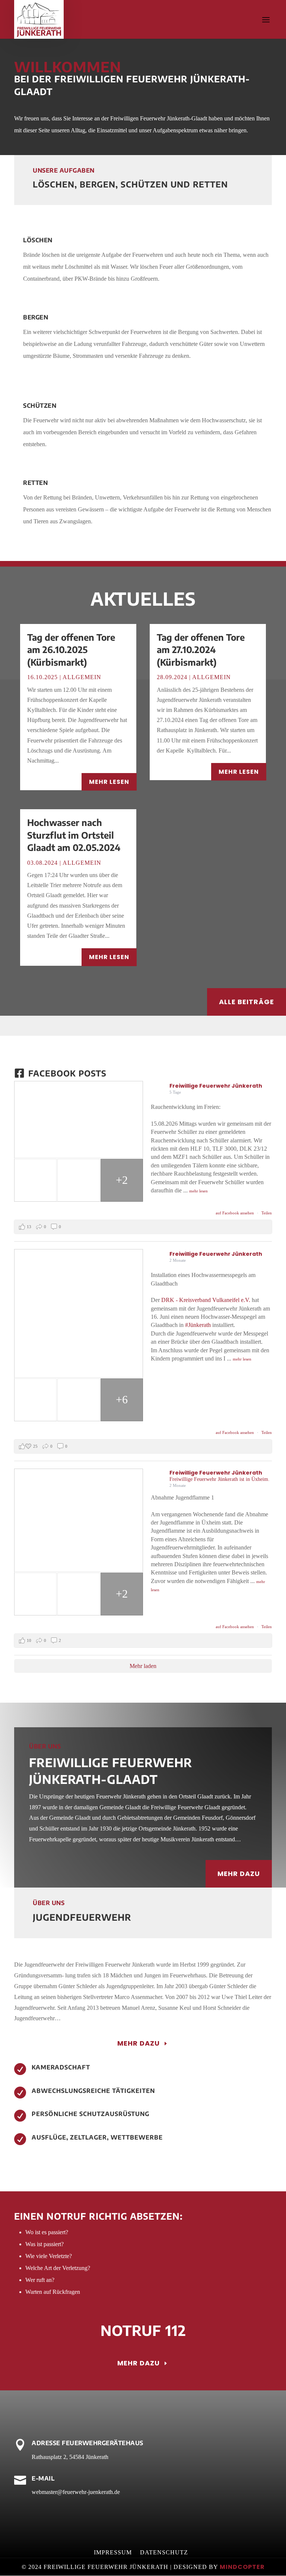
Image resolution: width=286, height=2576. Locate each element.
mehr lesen (109, 782)
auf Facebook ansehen (235, 1213)
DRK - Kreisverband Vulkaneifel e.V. (206, 1300)
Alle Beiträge (247, 1002)
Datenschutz (164, 2553)
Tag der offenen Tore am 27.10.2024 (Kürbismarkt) (201, 649)
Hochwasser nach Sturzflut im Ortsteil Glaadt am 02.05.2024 (74, 835)
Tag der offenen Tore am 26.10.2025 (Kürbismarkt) (71, 649)
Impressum (113, 2553)
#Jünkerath (198, 1325)
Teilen (267, 1213)
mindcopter (242, 2567)
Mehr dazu (239, 1874)
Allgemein (82, 677)
